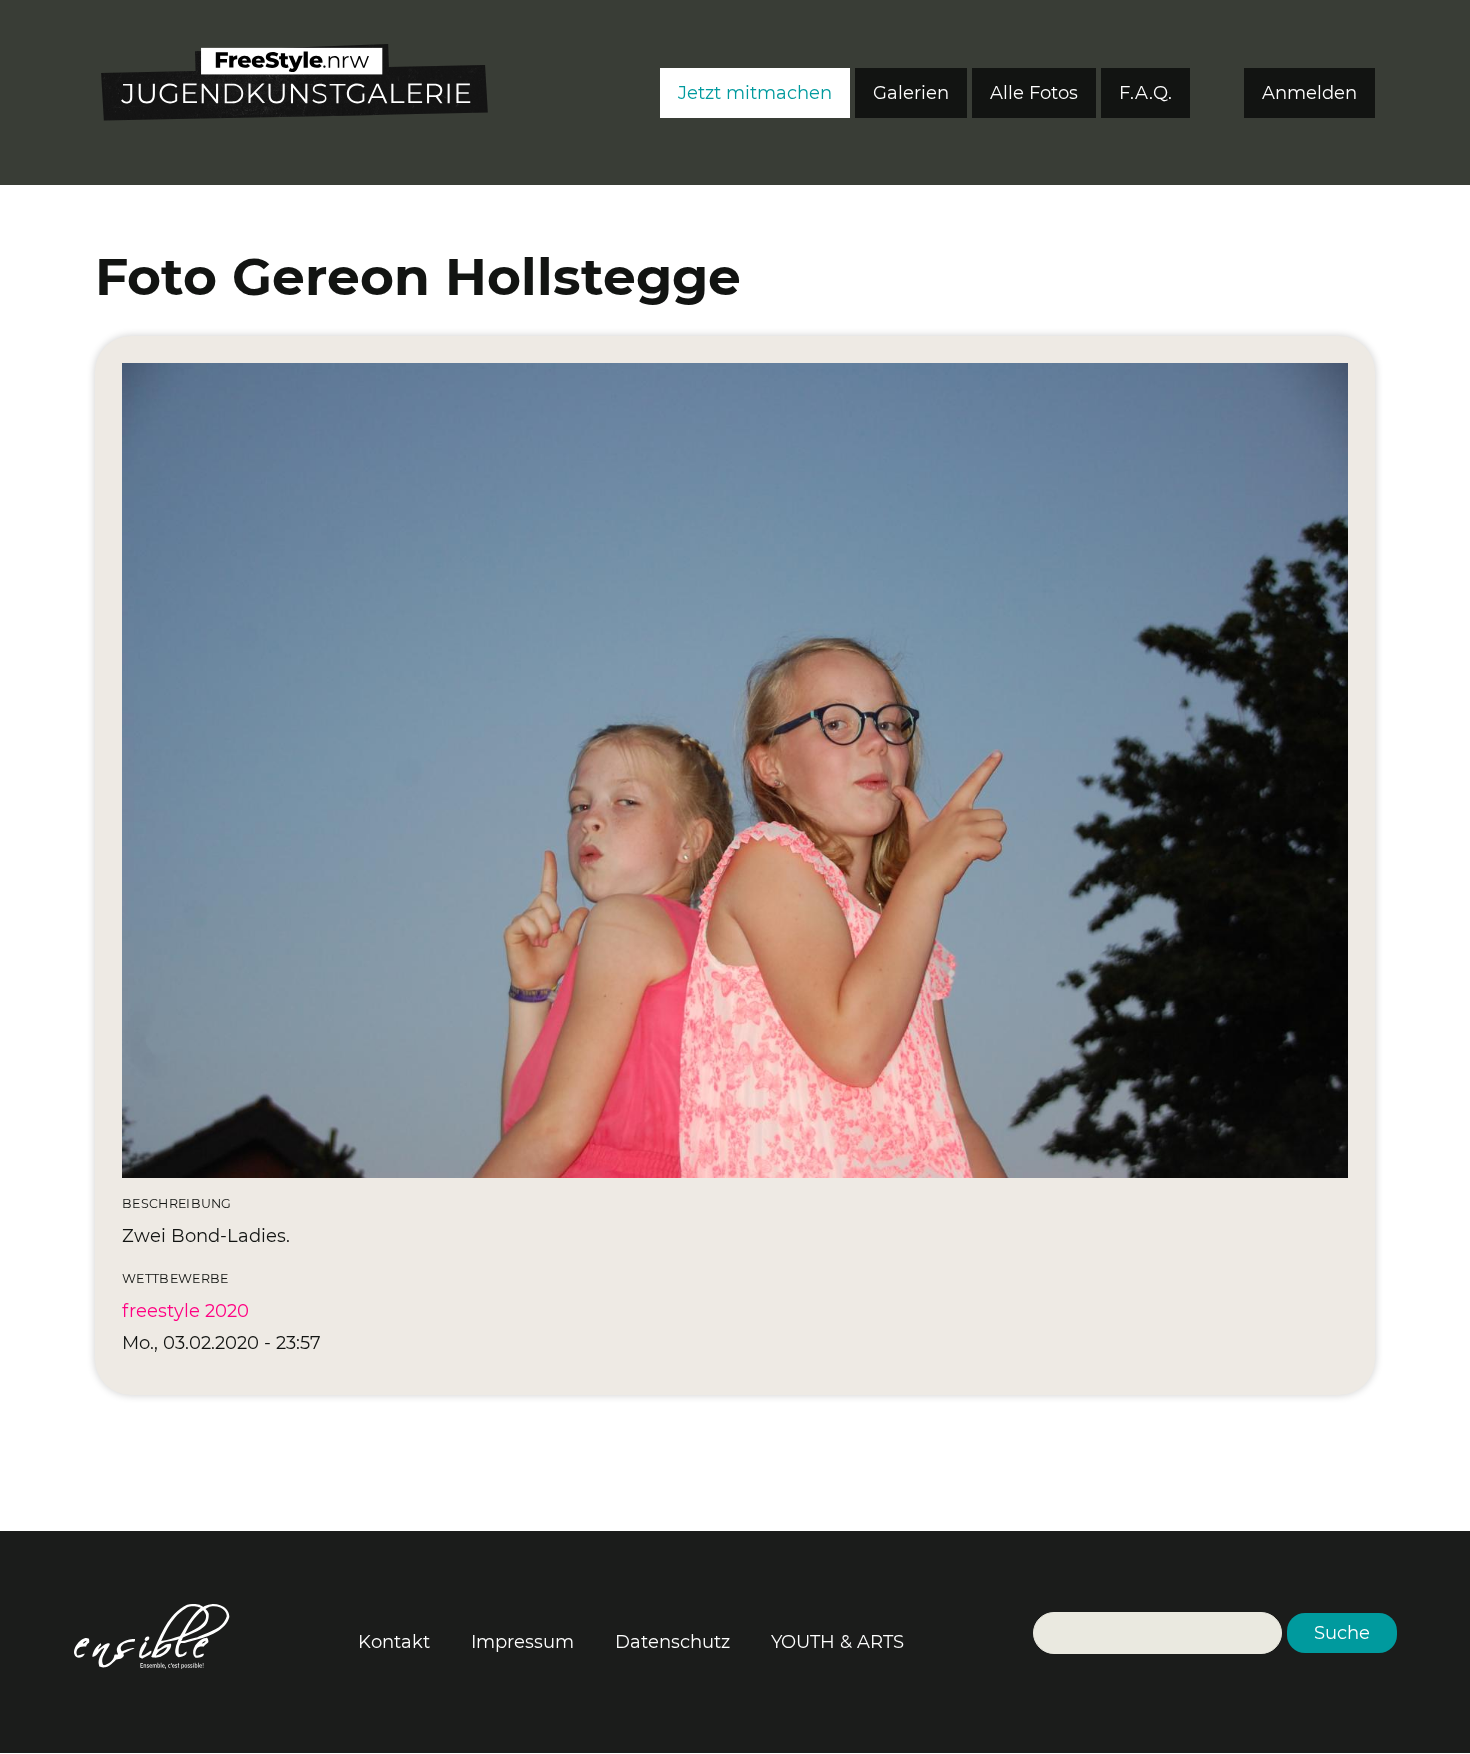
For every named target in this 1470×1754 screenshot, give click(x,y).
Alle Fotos (1034, 93)
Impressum (522, 1642)
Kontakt (394, 1642)
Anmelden (1309, 93)
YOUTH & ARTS (837, 1642)
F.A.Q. (1145, 93)
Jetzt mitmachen (755, 93)
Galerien (911, 93)
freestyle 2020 (185, 1311)
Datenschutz (672, 1642)
